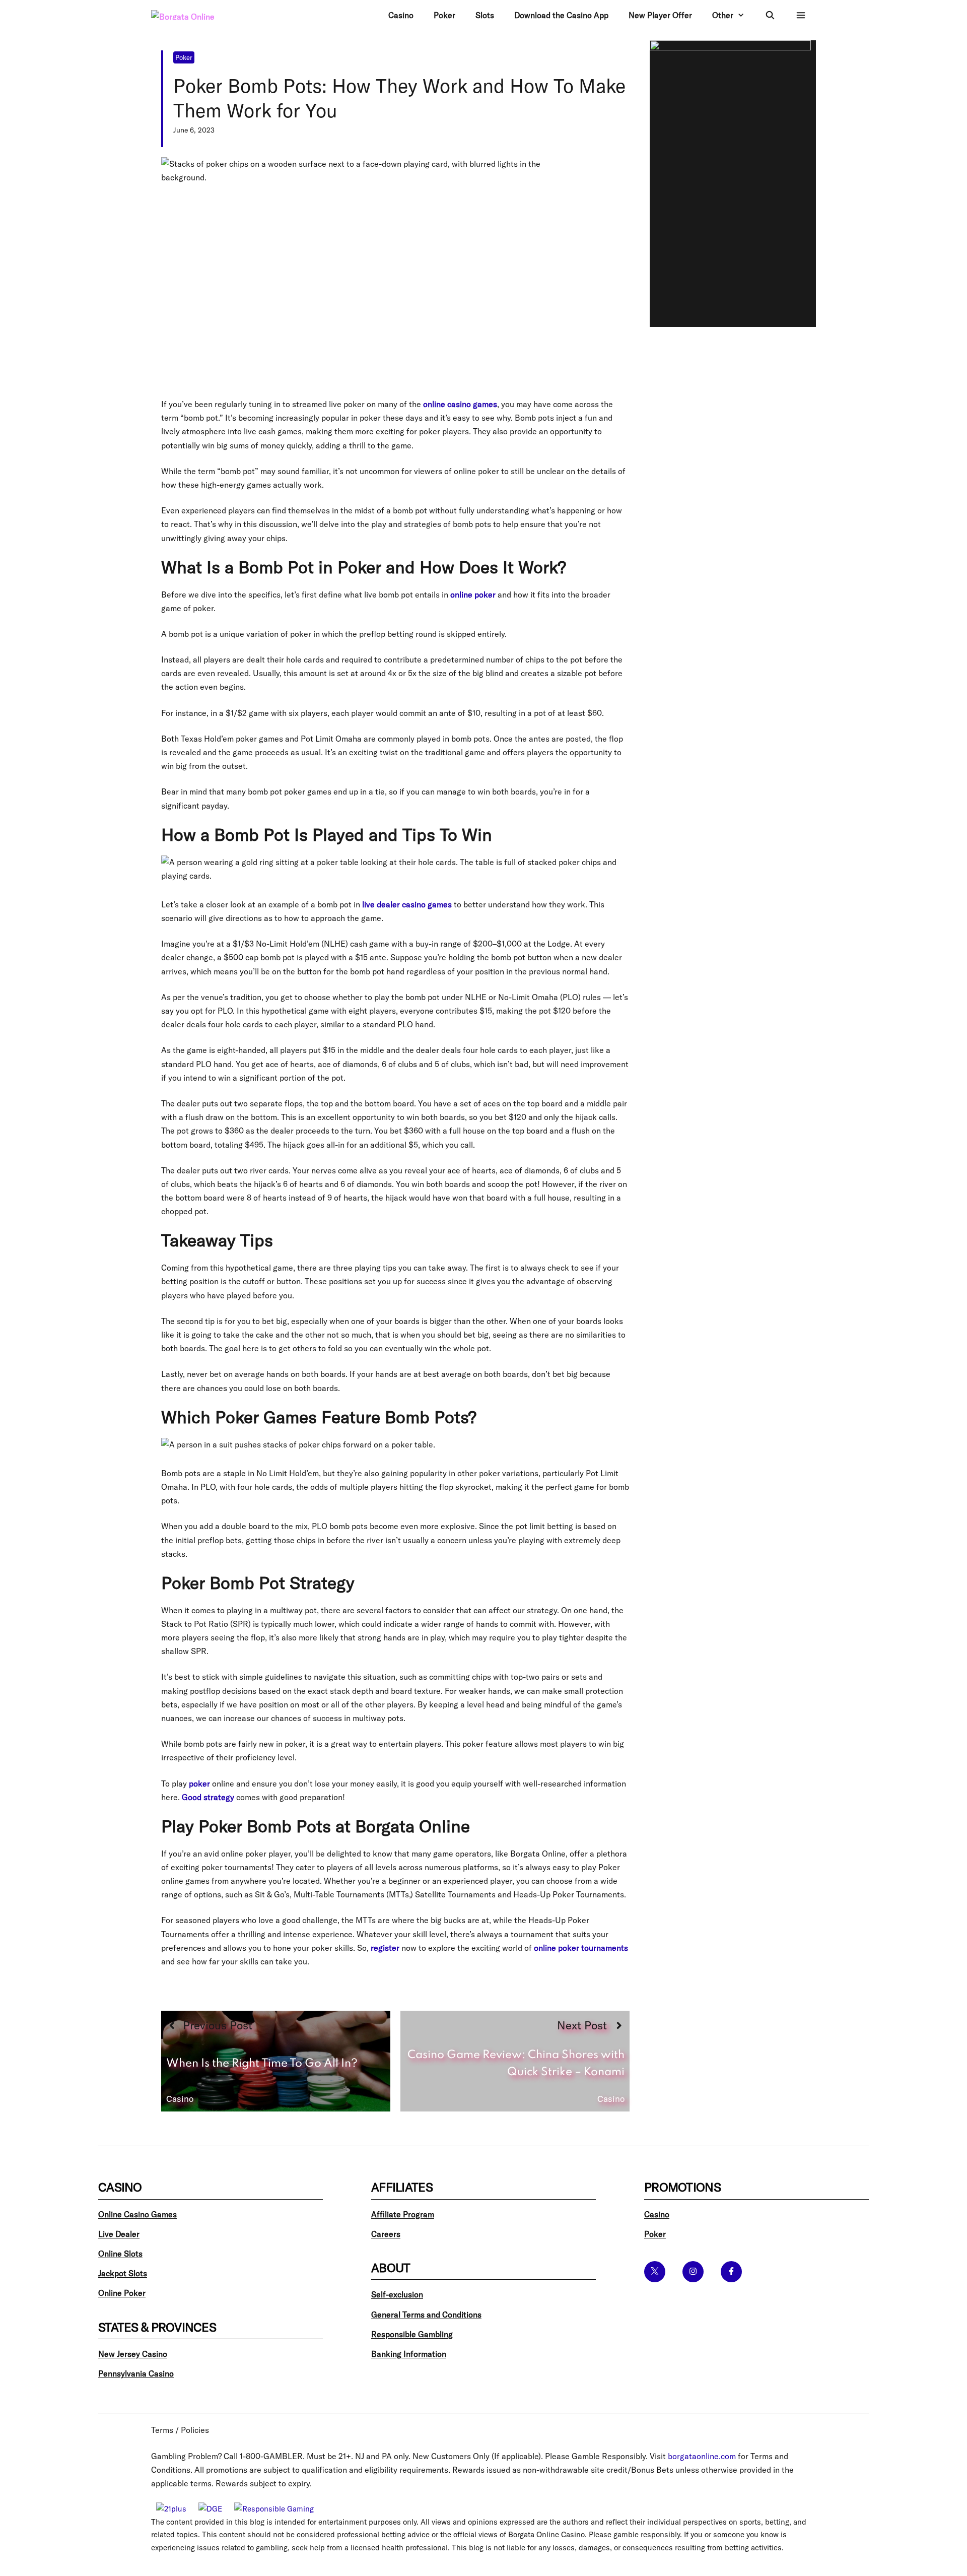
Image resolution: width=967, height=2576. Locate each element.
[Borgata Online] (199, 15)
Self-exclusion (397, 2294)
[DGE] (210, 2509)
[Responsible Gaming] (274, 2509)
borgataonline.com (702, 2456)
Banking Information (409, 2354)
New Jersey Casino (133, 2354)
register (385, 1948)
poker (199, 1784)
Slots (485, 15)
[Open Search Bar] (770, 15)
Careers (386, 2234)
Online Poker (122, 2293)
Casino (401, 15)
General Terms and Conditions (426, 2315)
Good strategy (208, 1797)
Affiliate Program (403, 2214)
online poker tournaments (581, 1948)
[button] (801, 15)
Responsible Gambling (412, 2334)
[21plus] (171, 2509)
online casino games (460, 404)
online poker (473, 595)
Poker (444, 15)
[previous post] (276, 2061)
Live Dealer (119, 2234)
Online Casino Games (137, 2214)
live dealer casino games (407, 904)
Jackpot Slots (123, 2273)
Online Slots (120, 2254)
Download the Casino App (561, 15)
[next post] (515, 2061)
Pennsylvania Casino (136, 2373)
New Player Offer (660, 15)
